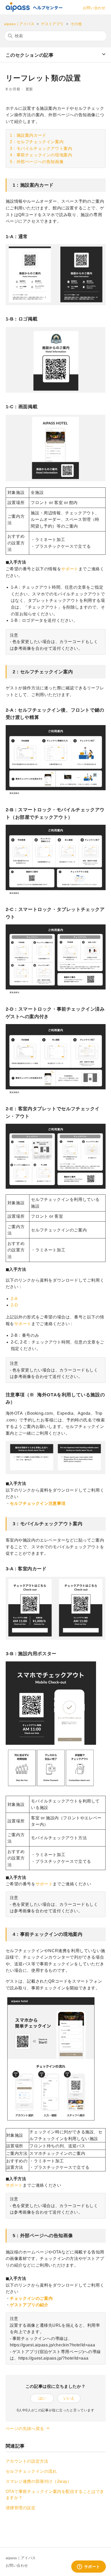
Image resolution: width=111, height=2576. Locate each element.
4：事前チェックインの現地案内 (41, 155)
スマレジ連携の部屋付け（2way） (39, 2481)
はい (42, 2398)
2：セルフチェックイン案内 (37, 142)
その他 (76, 24)
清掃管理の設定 (21, 2508)
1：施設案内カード (28, 135)
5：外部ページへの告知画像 (37, 162)
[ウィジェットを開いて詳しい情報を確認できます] (88, 2567)
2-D (14, 1305)
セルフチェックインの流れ (31, 2471)
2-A (14, 1299)
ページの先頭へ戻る (26, 2429)
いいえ (69, 2398)
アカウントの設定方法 (27, 2461)
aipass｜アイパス (19, 24)
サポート (70, 569)
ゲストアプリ (52, 24)
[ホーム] (34, 10)
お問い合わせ (94, 8)
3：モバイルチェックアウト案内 (41, 148)
